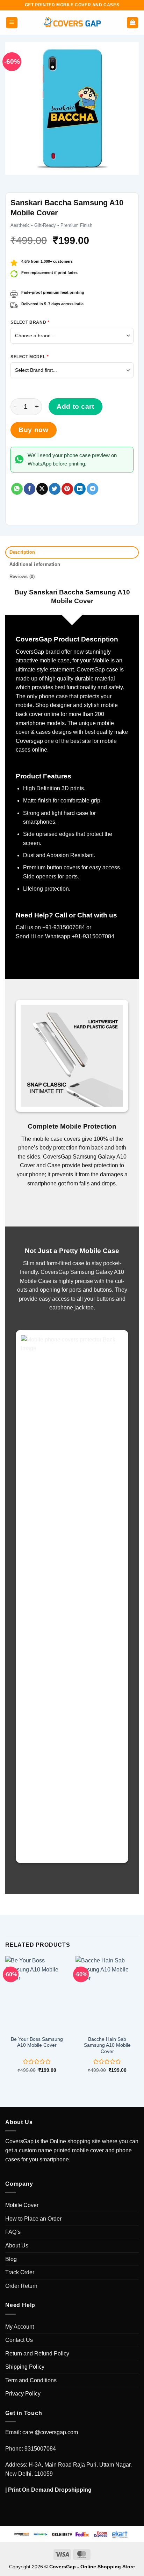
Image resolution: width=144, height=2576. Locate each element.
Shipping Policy (25, 2367)
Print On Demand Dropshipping (50, 2490)
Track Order (20, 2272)
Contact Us (19, 2340)
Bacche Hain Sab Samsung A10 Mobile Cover (107, 2045)
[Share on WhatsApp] (17, 489)
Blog (11, 2259)
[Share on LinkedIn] (80, 489)
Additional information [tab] (35, 564)
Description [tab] (22, 552)
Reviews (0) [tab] (22, 576)
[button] (12, 23)
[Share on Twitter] (55, 489)
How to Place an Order (33, 2219)
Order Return (21, 2286)
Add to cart (75, 406)
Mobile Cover (22, 2205)
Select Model (30, 357)
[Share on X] (42, 489)
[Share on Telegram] (92, 489)
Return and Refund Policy (37, 2354)
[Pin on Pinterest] (67, 489)
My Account (20, 2327)
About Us (17, 2246)
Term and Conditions (31, 2380)
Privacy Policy (23, 2394)
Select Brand (30, 322)
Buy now (33, 430)
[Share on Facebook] (30, 489)
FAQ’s (13, 2232)
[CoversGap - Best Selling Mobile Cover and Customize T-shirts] (72, 23)
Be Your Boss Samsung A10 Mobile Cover (37, 2042)
